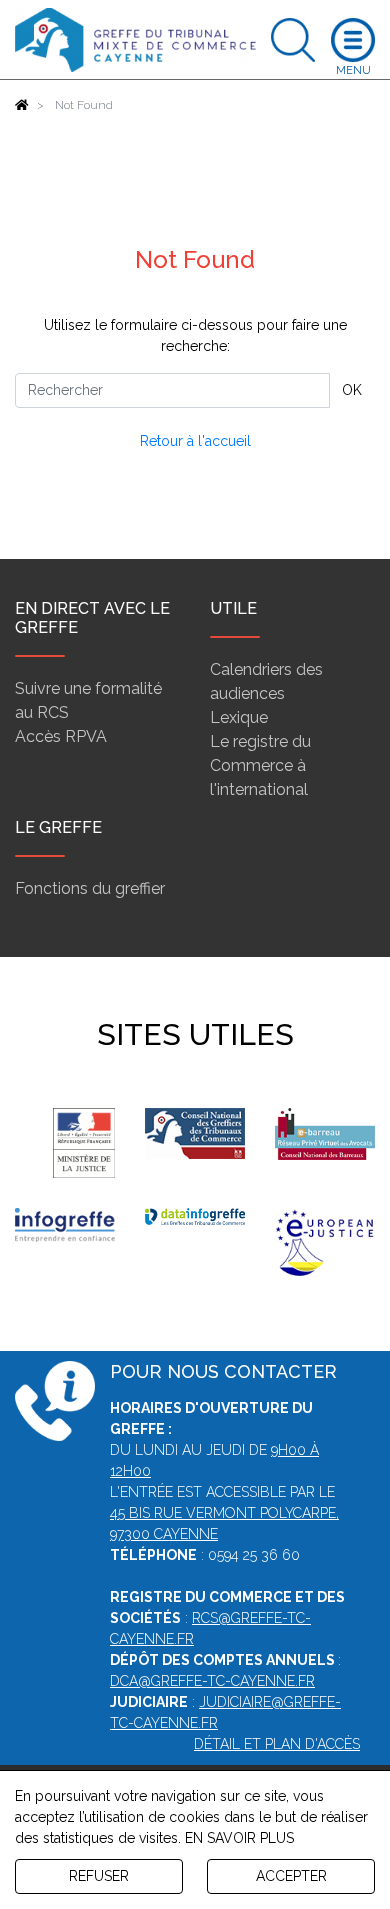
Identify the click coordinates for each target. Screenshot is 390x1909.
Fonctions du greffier (90, 888)
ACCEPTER (291, 1876)
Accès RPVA (61, 736)
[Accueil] (22, 105)
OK (352, 390)
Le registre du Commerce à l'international (260, 765)
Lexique (239, 717)
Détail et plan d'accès (277, 1744)
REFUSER (99, 1876)
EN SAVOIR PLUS (239, 1838)
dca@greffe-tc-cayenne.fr (212, 1681)
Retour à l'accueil (195, 441)
